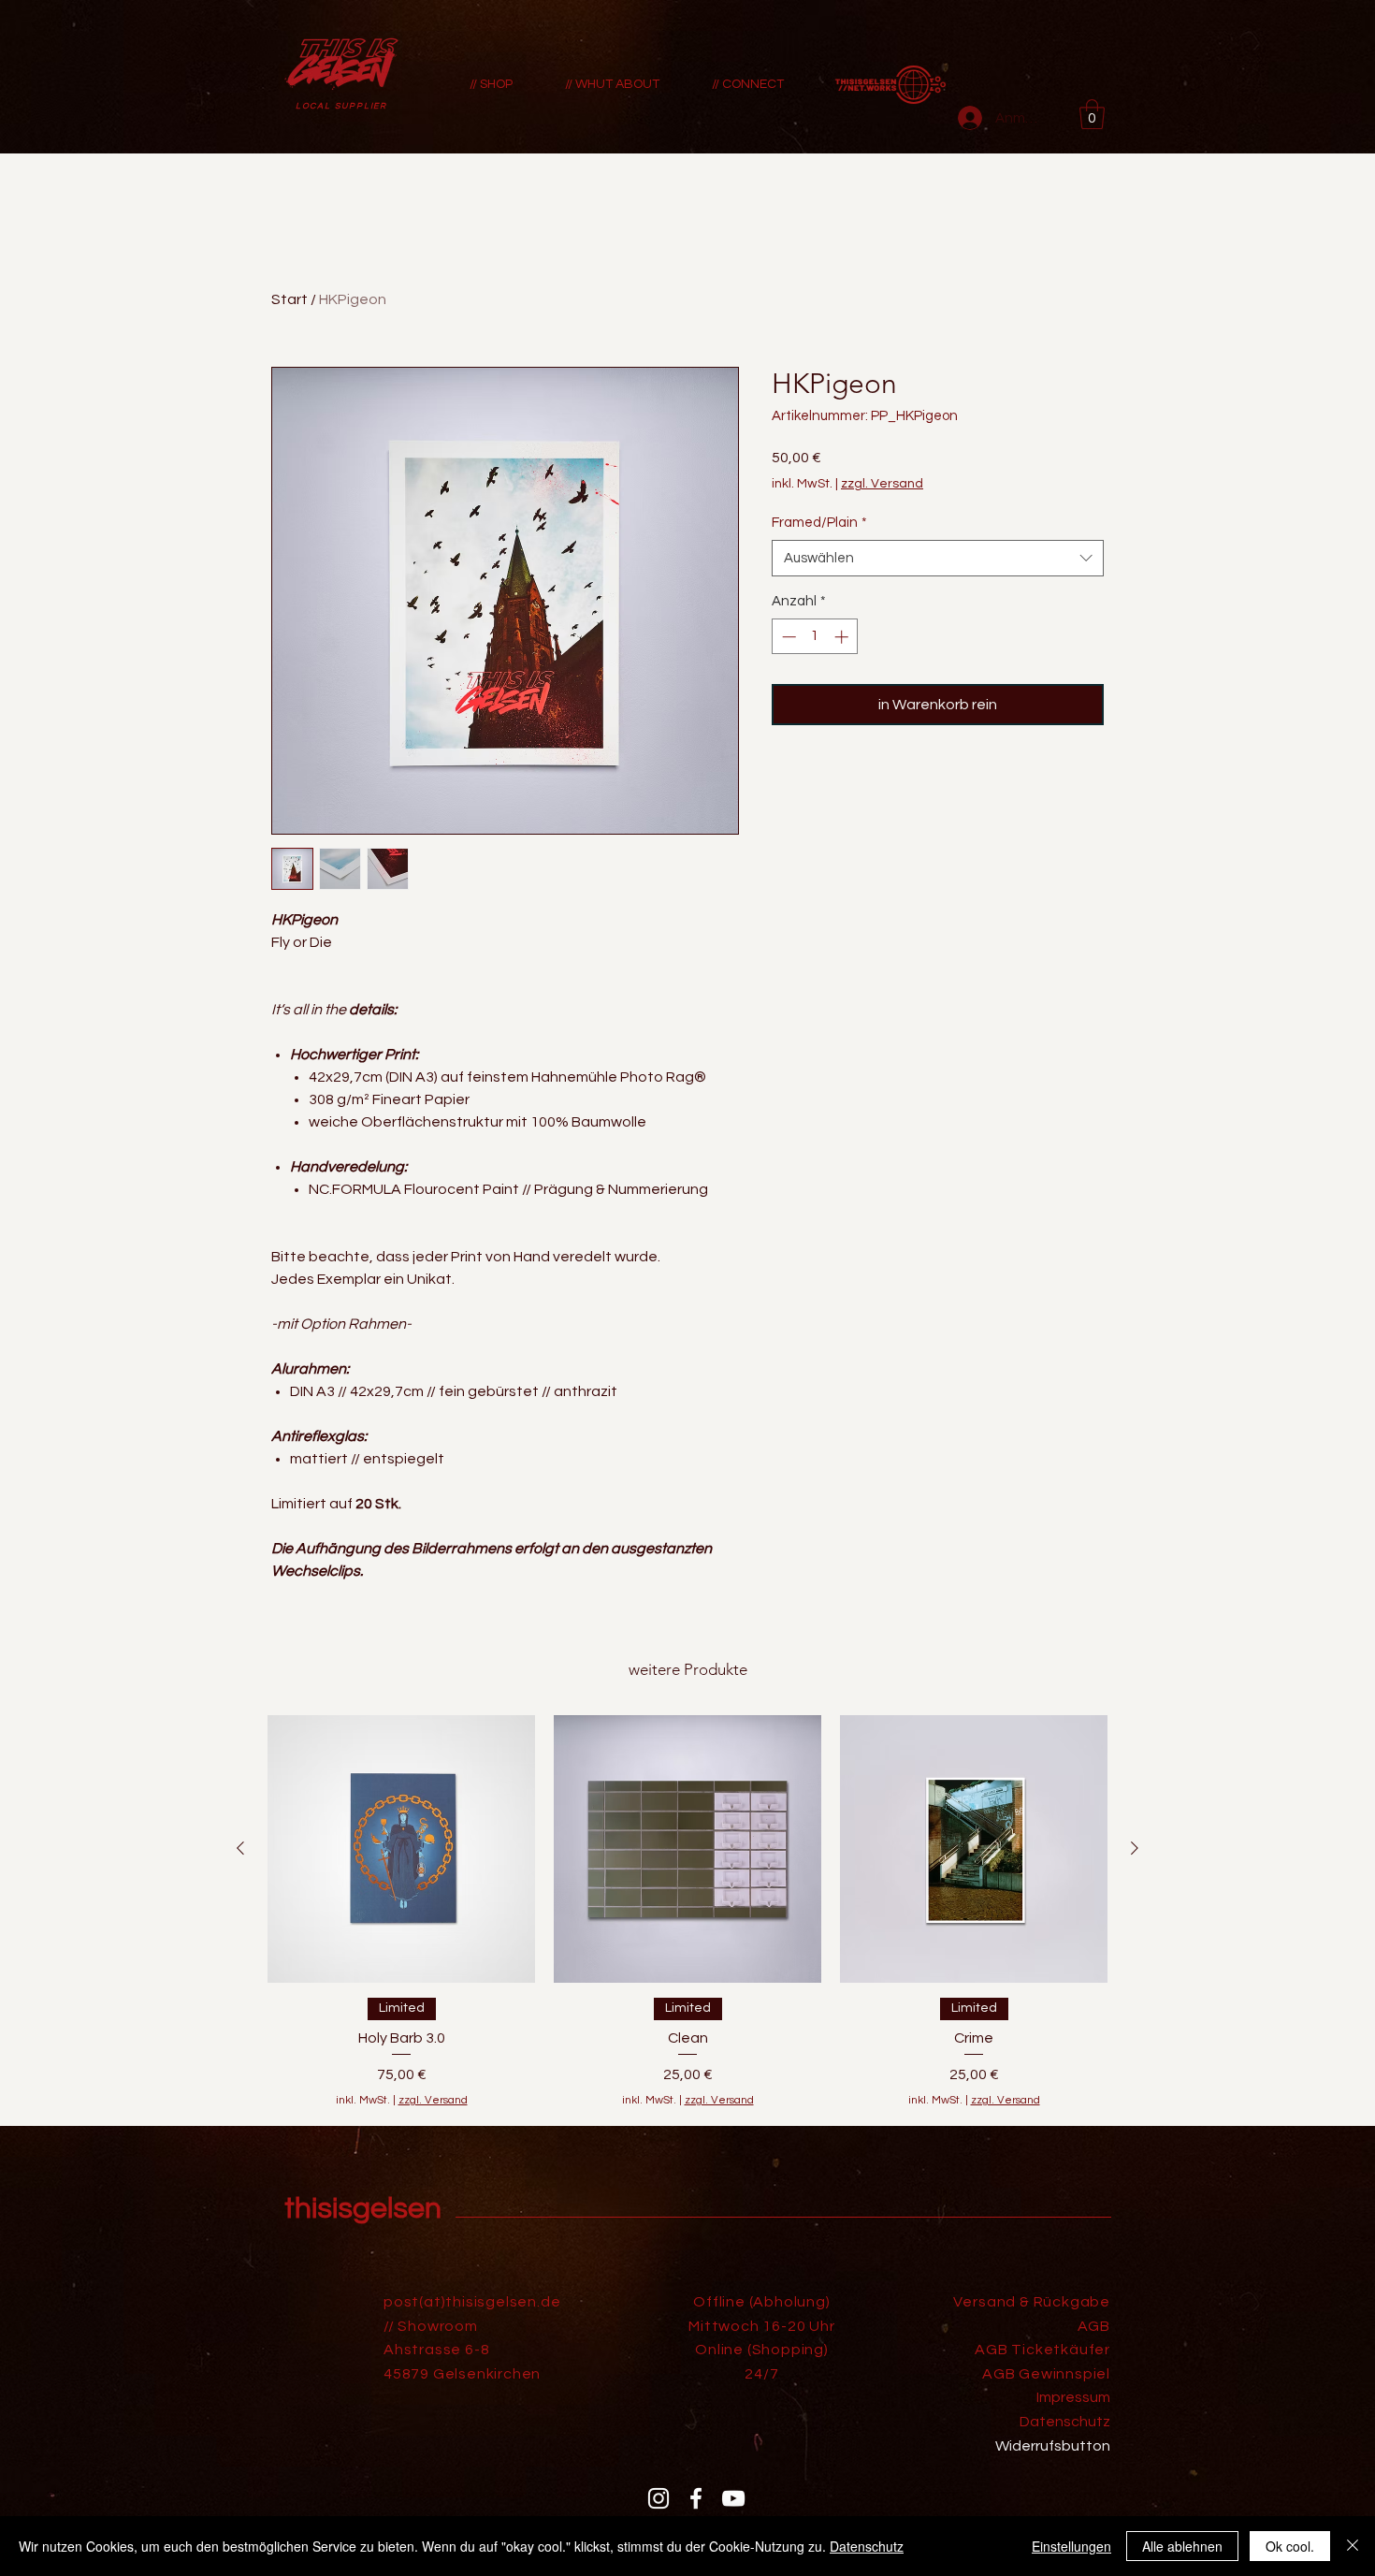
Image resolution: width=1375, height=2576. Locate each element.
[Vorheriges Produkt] (240, 1848)
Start (289, 299)
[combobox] (938, 558)
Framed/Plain (819, 523)
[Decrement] (787, 637)
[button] (1092, 114)
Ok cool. (1290, 2546)
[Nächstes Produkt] (1135, 1848)
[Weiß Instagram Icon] (659, 2498)
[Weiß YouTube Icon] (733, 2498)
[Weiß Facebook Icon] (696, 2498)
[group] (687, 1912)
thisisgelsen (363, 2209)
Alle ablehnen (1182, 2546)
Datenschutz (867, 2546)
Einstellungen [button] (1071, 2546)
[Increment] (843, 637)
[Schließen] (1353, 2546)
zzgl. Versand (882, 484)
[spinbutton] (815, 637)
